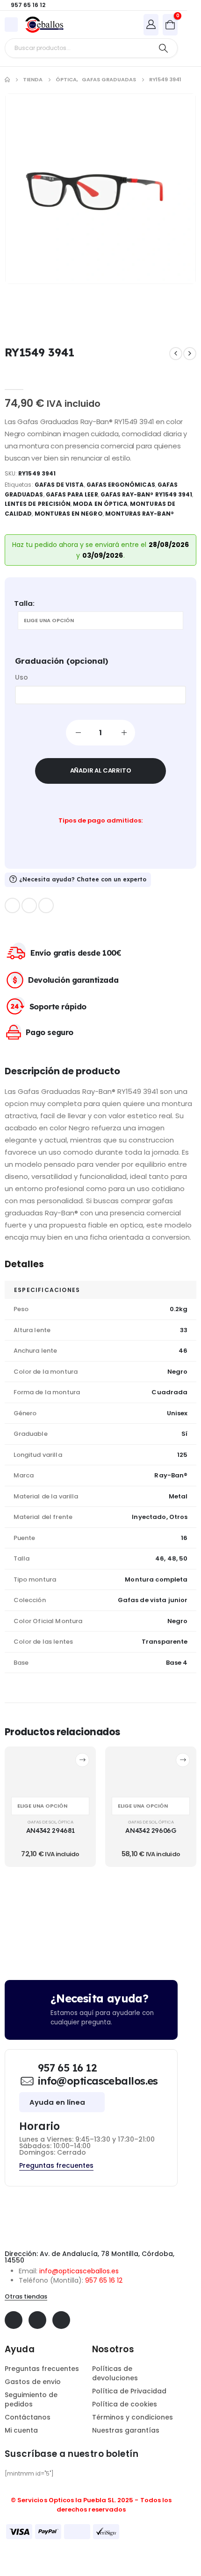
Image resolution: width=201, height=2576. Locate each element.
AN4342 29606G (151, 1830)
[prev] (176, 354)
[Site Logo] (44, 25)
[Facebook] (12, 905)
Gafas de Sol (42, 1822)
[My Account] (151, 24)
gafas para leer (72, 494)
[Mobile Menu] (11, 25)
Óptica (66, 1822)
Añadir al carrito (101, 770)
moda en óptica (100, 504)
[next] (190, 354)
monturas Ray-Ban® (140, 514)
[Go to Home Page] (7, 80)
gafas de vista (59, 485)
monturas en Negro (69, 514)
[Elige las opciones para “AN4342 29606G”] (183, 1760)
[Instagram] (46, 905)
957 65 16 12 (104, 2280)
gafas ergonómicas (121, 485)
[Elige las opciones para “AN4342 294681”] (82, 1760)
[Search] (163, 48)
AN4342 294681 (50, 1830)
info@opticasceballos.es (79, 2271)
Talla (23, 603)
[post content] (50, 1771)
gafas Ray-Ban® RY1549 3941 (147, 494)
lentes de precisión (38, 504)
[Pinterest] (29, 905)
